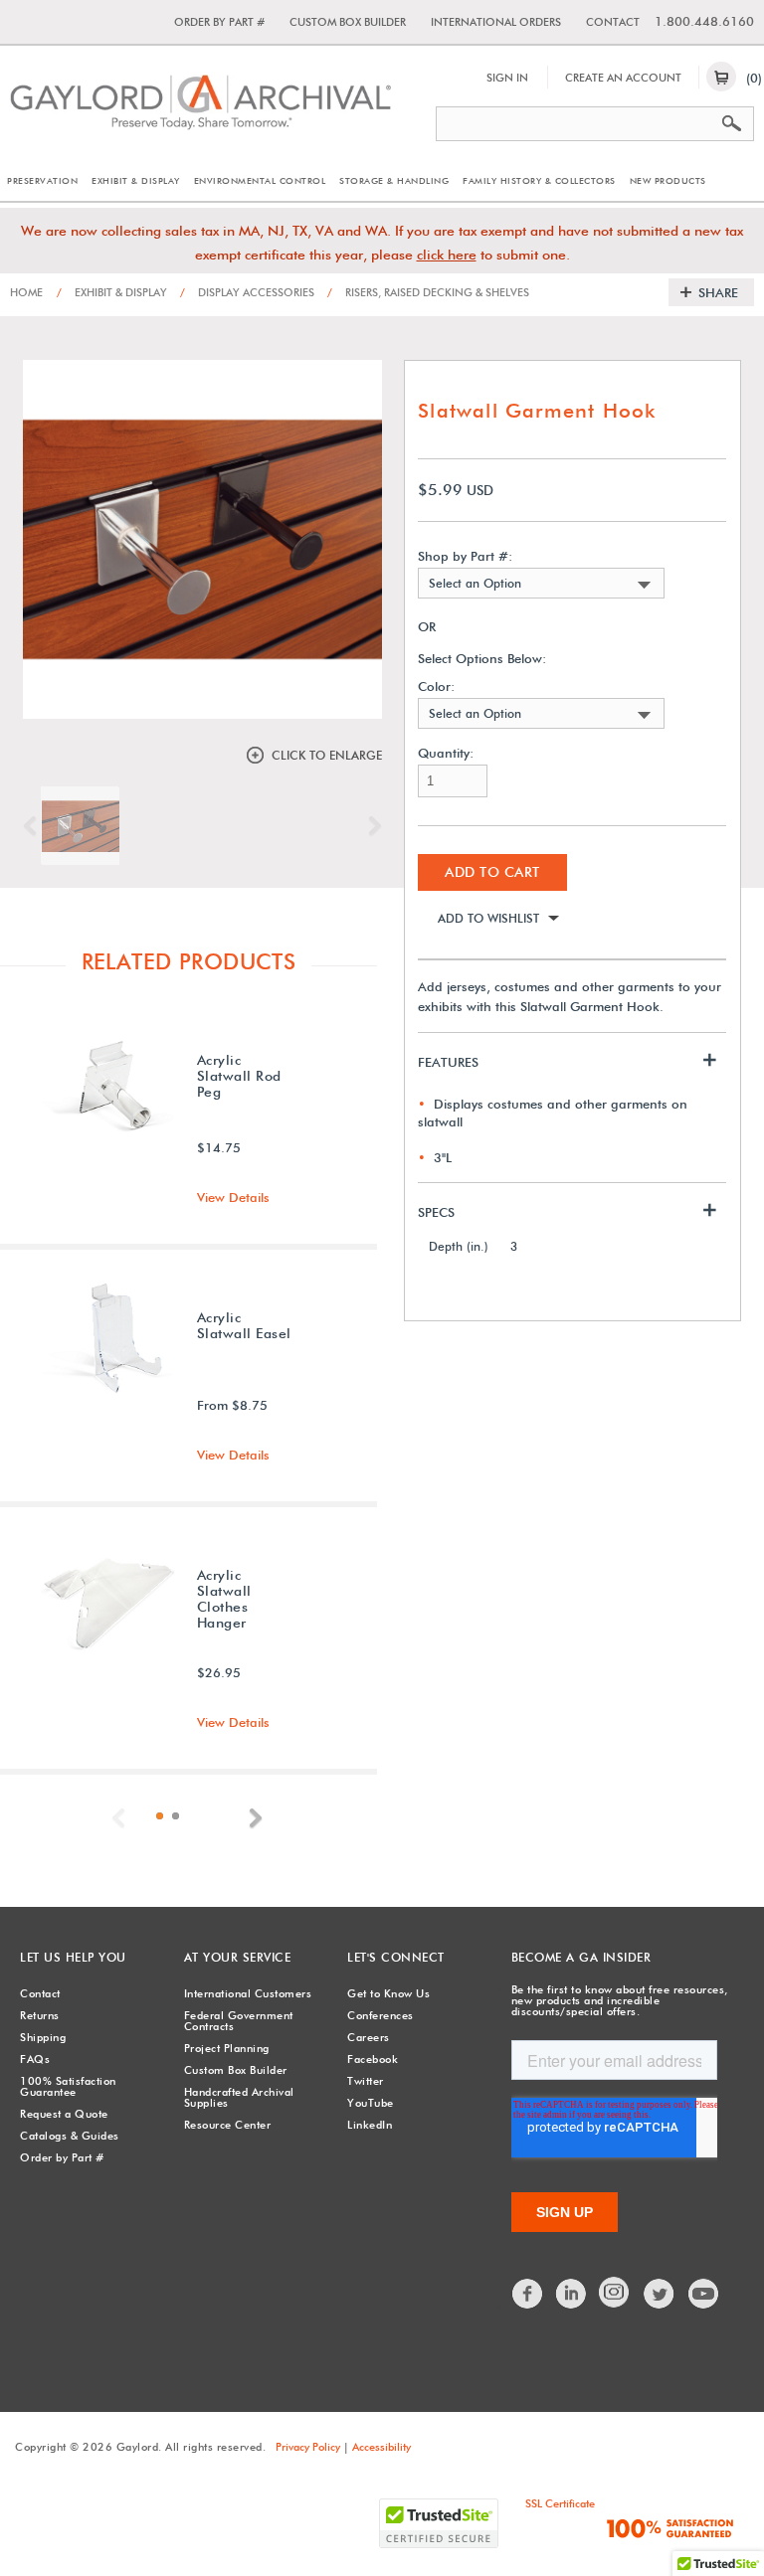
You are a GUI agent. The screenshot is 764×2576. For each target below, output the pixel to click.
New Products (668, 180)
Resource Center (228, 2125)
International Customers (248, 1993)
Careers (369, 2037)
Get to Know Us (388, 1993)
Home (26, 292)
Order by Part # (219, 22)
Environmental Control (260, 180)
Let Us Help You (73, 1957)
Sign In (507, 78)
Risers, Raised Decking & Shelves (428, 292)
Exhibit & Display (136, 180)
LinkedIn (370, 2125)
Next (370, 826)
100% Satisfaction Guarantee (68, 2086)
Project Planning (227, 2048)
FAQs (35, 2059)
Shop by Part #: (465, 556)
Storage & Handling (394, 180)
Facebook (373, 2059)
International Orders (496, 22)
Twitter (366, 2081)
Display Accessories (247, 292)
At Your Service (238, 1957)
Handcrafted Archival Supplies (239, 2097)
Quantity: (446, 753)
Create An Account (623, 78)
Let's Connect (396, 1957)
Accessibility (382, 2447)
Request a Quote (64, 2114)
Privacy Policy (308, 2447)
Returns (40, 2015)
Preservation (42, 180)
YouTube (371, 2103)
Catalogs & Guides (70, 2136)
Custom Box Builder (348, 22)
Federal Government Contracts (239, 2021)
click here (447, 255)
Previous (35, 826)
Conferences (381, 2015)
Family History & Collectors (539, 180)
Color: (436, 687)
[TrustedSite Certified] (439, 2523)
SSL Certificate (560, 2503)
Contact (613, 22)
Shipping (43, 2037)
